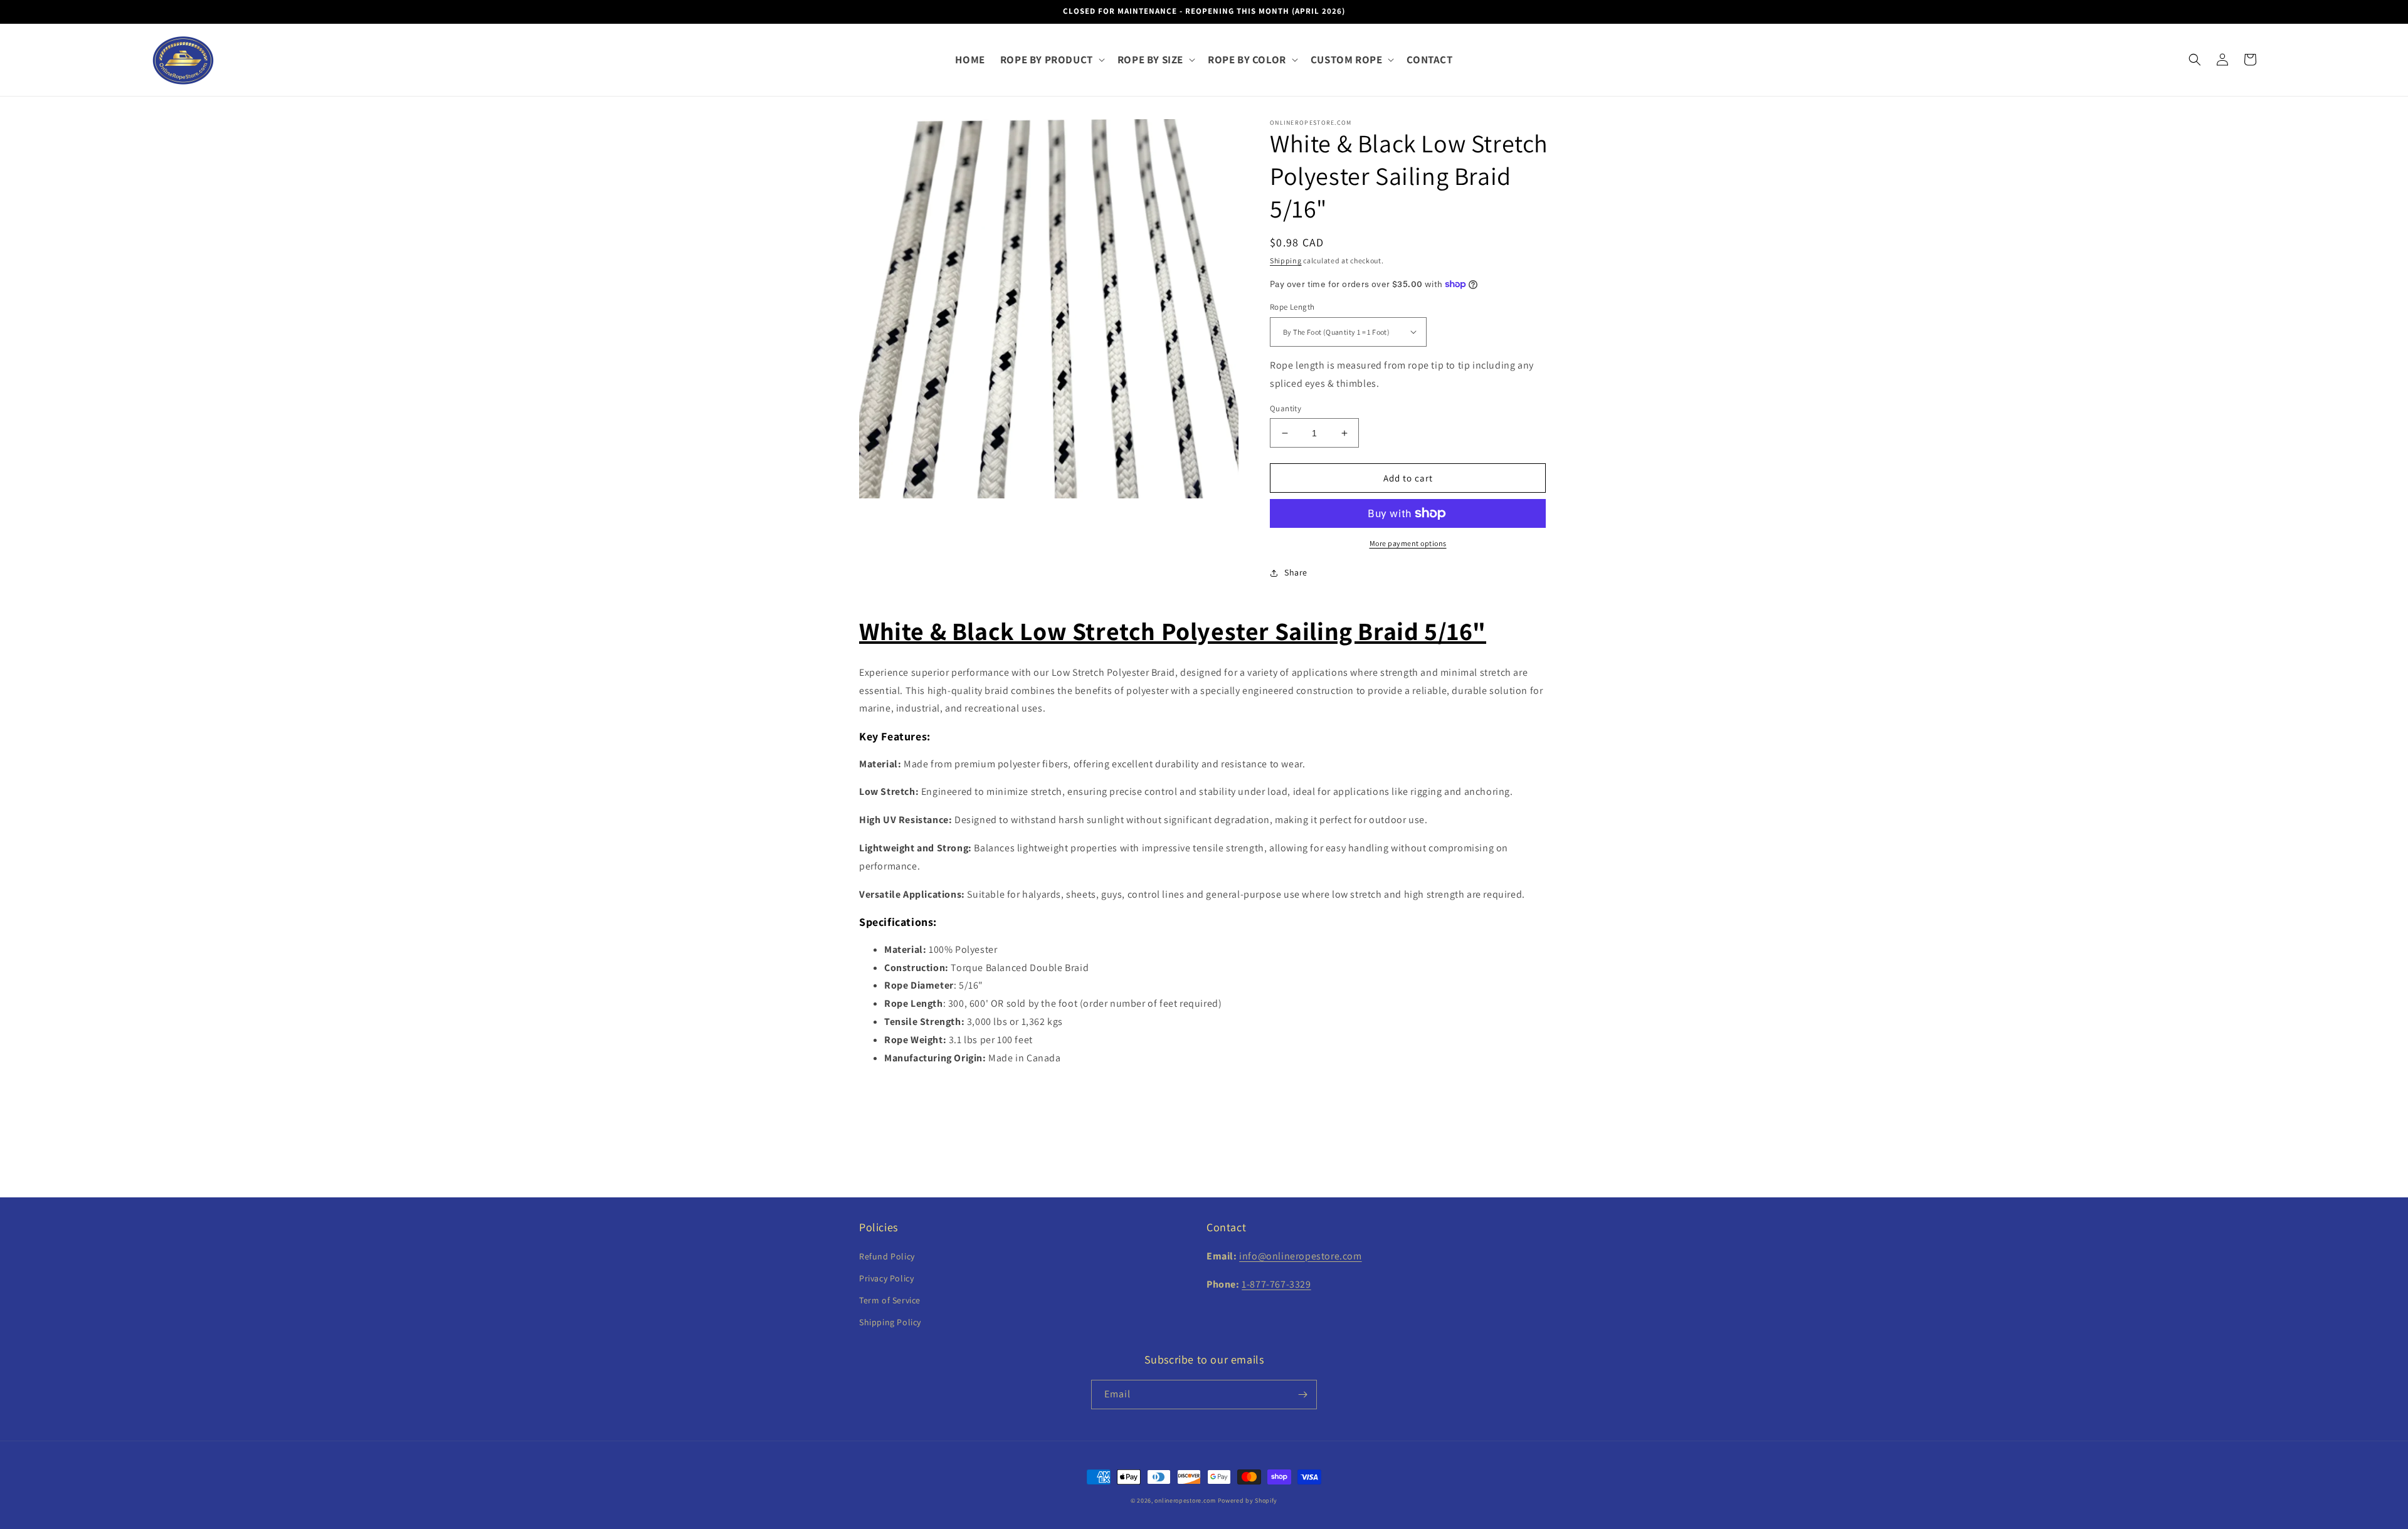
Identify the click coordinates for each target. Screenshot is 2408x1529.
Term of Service (890, 1300)
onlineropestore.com (1185, 1500)
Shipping (1286, 260)
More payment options (1408, 543)
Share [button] (1296, 572)
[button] (1051, 60)
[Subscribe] (1302, 1395)
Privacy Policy (886, 1278)
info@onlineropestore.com (1300, 1256)
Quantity (1286, 408)
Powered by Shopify (1248, 1500)
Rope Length (1292, 307)
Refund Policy (887, 1256)
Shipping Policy (890, 1322)
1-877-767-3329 (1276, 1284)
